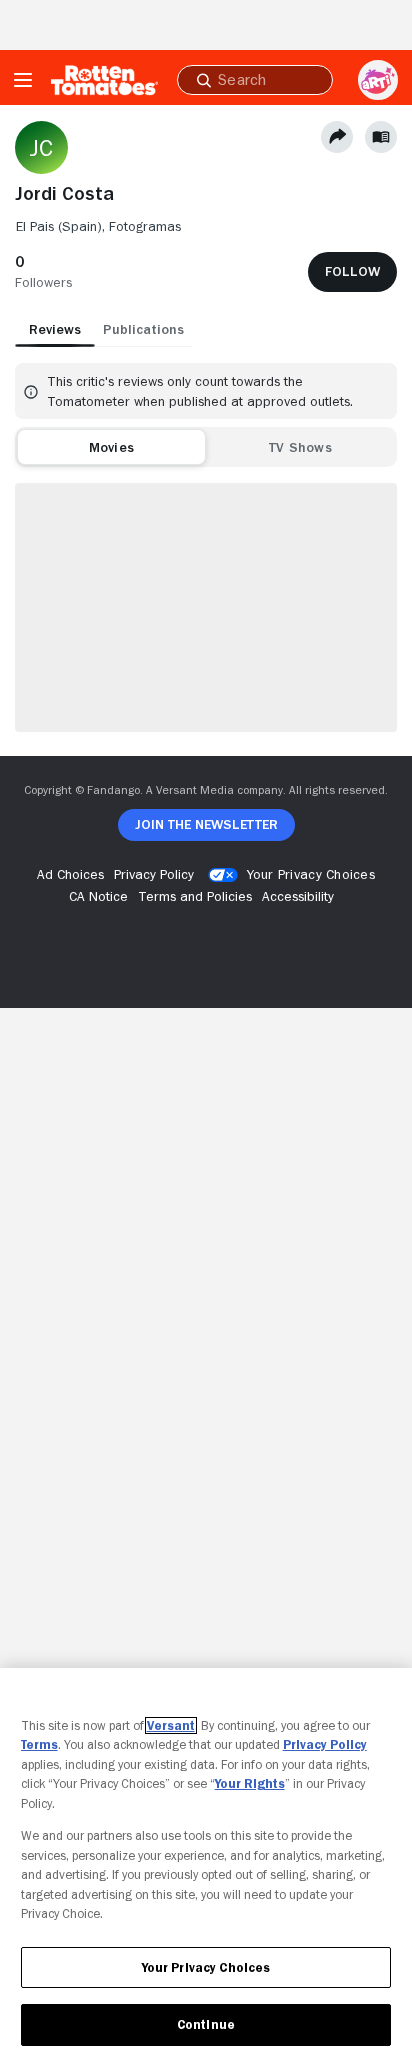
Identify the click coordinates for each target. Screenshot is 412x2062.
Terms (39, 1744)
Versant (171, 1725)
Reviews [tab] (55, 329)
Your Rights (250, 1783)
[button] (43, 272)
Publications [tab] (143, 329)
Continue (206, 2024)
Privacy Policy (325, 1744)
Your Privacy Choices (311, 874)
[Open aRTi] (378, 80)
